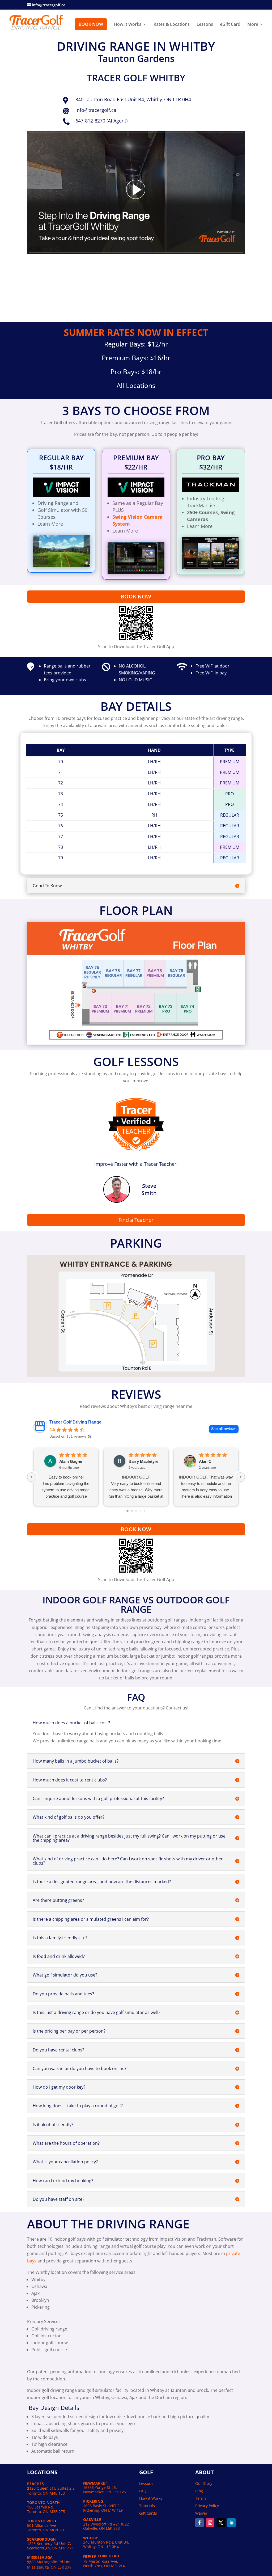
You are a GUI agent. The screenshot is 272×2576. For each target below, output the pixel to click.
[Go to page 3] (140, 1511)
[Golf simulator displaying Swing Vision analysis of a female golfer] (136, 572)
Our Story (204, 2483)
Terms (201, 2498)
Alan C (205, 1461)
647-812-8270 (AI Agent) (101, 121)
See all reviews (224, 1429)
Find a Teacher (136, 1220)
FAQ (143, 2491)
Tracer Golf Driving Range (75, 1422)
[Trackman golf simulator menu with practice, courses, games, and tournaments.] (211, 568)
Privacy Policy (207, 2506)
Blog (199, 2491)
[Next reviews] (240, 1477)
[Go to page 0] (127, 1511)
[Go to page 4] (144, 1511)
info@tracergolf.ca (96, 110)
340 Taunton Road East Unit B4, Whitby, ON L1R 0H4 (133, 99)
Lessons (205, 25)
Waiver (201, 2513)
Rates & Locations (172, 25)
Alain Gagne (71, 1461)
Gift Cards (148, 2513)
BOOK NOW (136, 596)
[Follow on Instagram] (210, 2523)
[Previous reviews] (32, 1477)
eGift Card (230, 25)
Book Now (91, 24)
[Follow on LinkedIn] (231, 2523)
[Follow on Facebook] (199, 2523)
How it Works (151, 2498)
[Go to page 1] (132, 1511)
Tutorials (147, 2506)
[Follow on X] (221, 2523)
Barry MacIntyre (143, 1461)
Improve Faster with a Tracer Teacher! (136, 1164)
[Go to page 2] (136, 1511)
